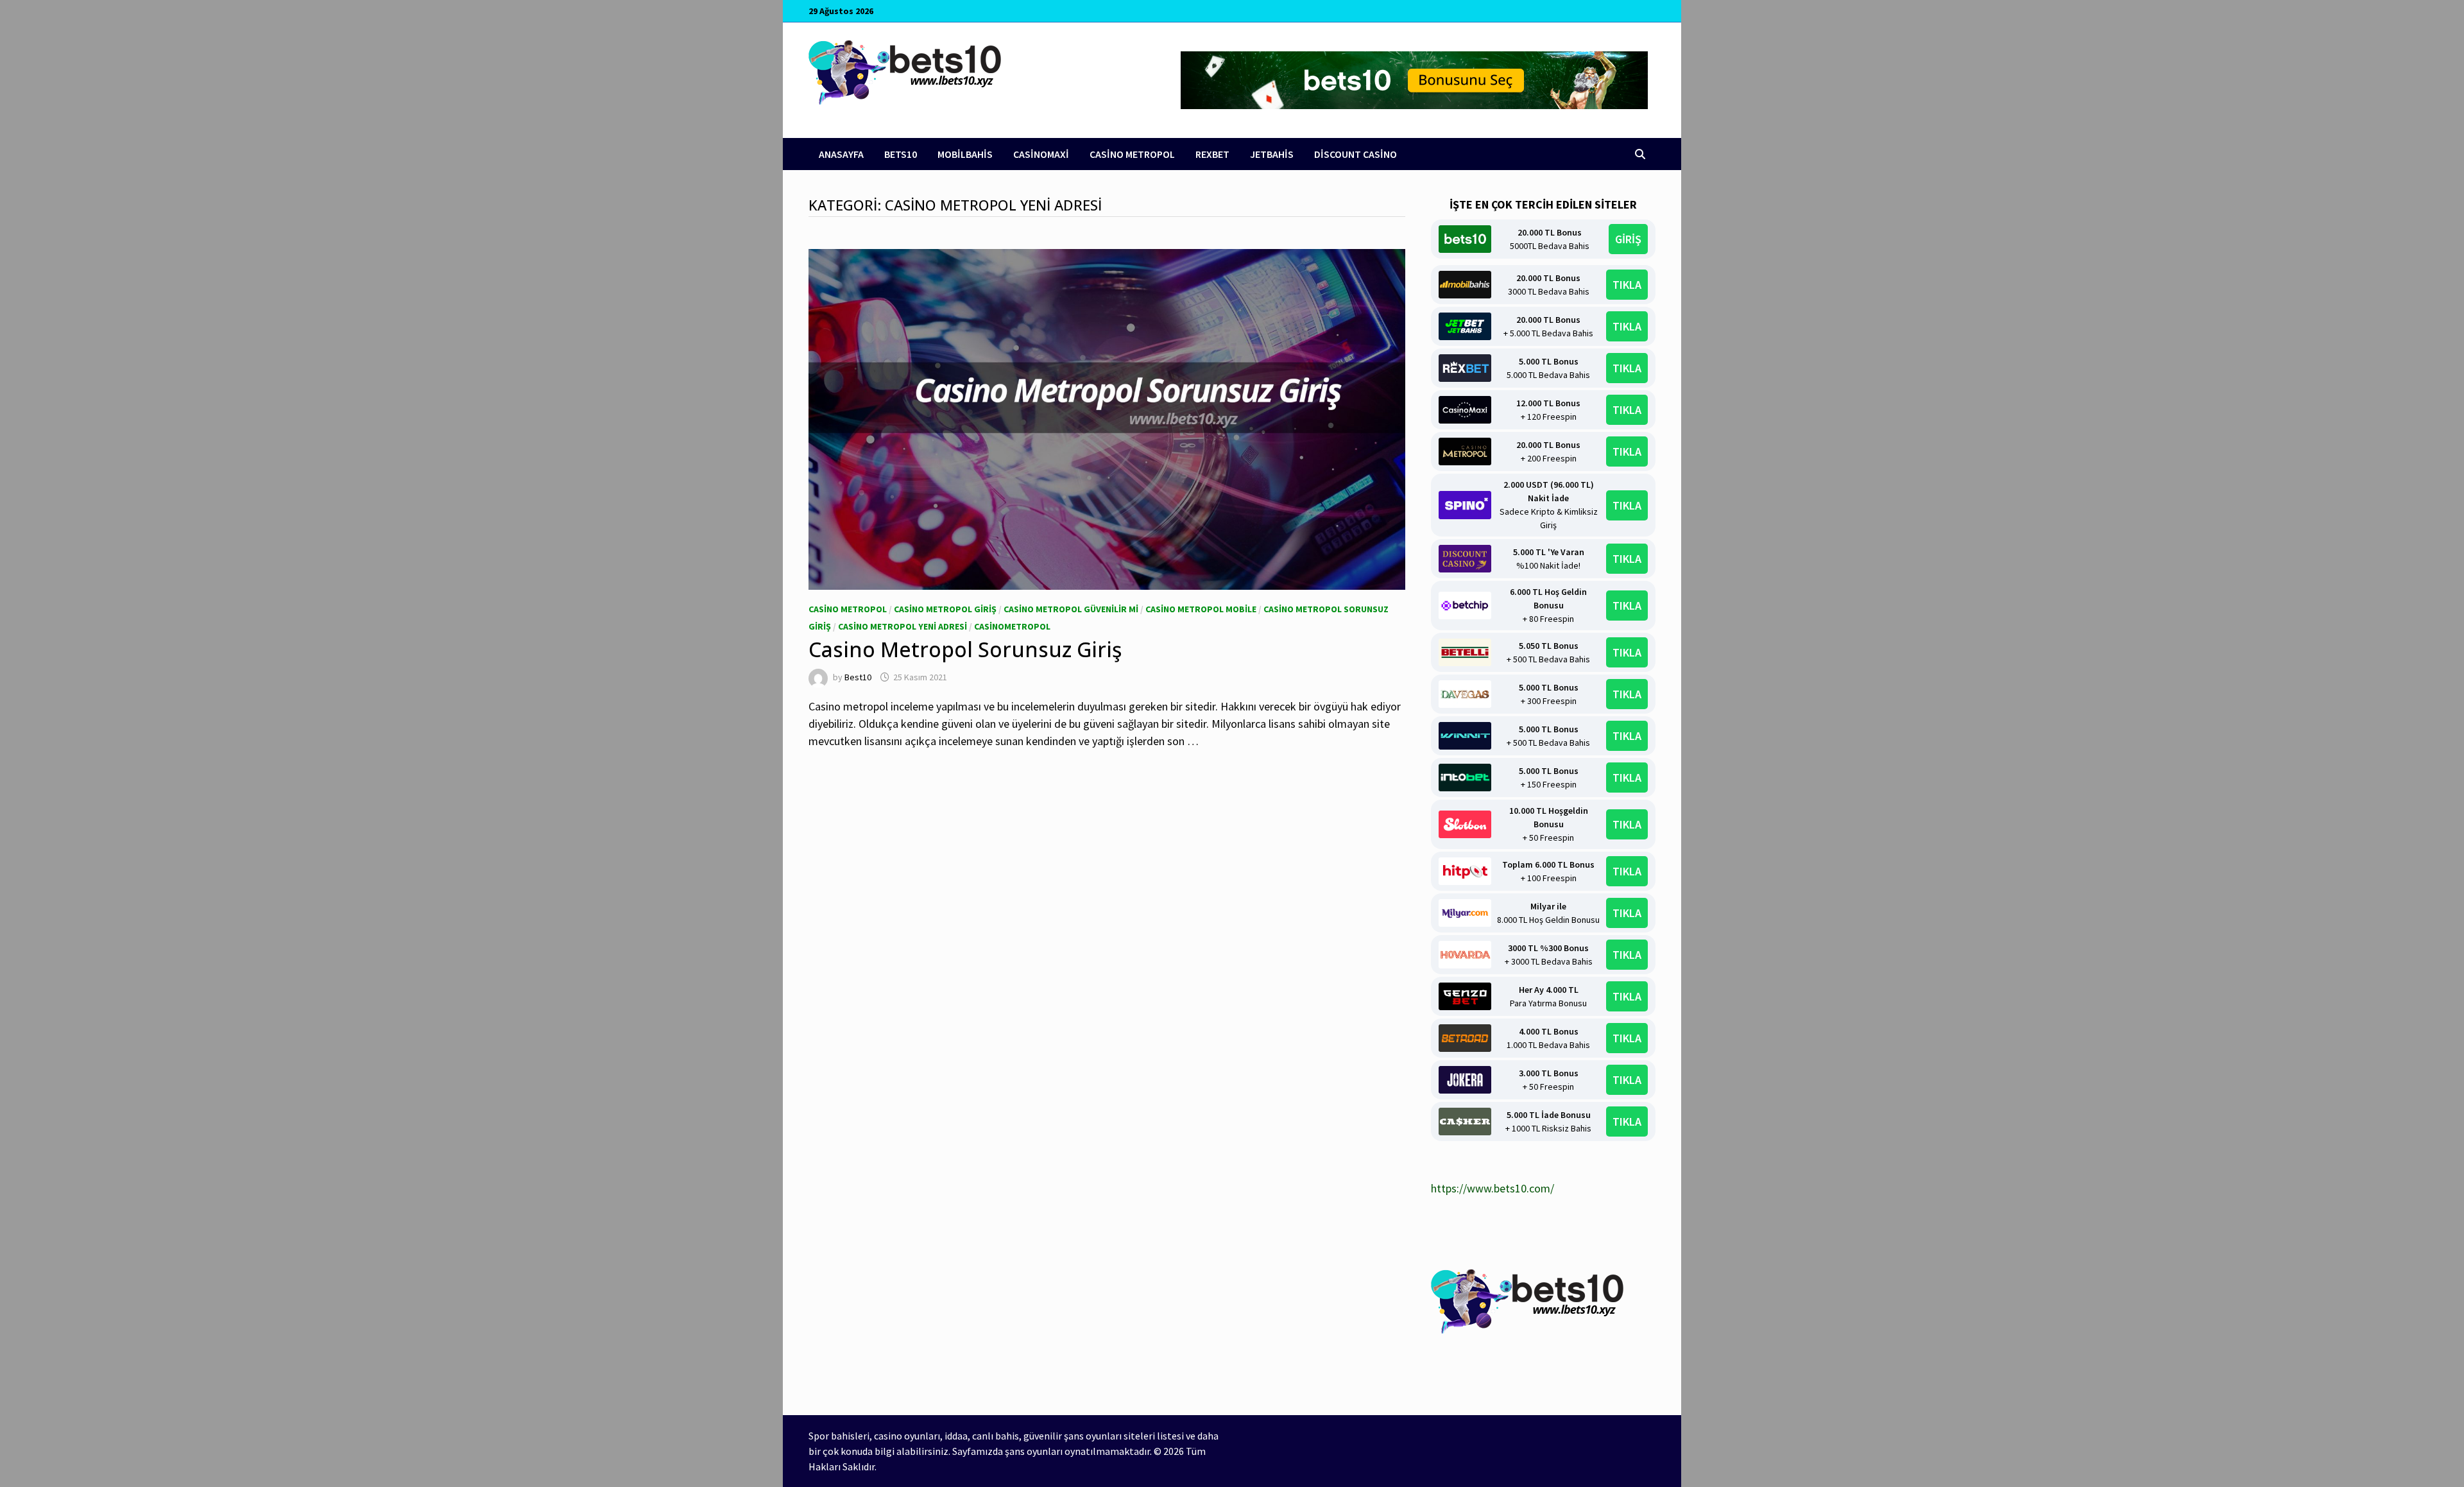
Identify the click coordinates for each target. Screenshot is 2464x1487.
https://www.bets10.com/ (1493, 1188)
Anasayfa (841, 154)
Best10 (858, 677)
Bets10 (901, 154)
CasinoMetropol (1012, 626)
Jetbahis (1272, 154)
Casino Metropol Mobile (1201, 609)
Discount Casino (1356, 154)
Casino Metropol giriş (945, 609)
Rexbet (1212, 154)
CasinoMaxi (1041, 154)
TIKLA (1627, 285)
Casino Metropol (1132, 154)
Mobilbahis (965, 154)
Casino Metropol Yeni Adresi (903, 626)
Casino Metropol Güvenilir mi (1071, 609)
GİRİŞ (1628, 239)
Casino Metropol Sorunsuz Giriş (965, 649)
